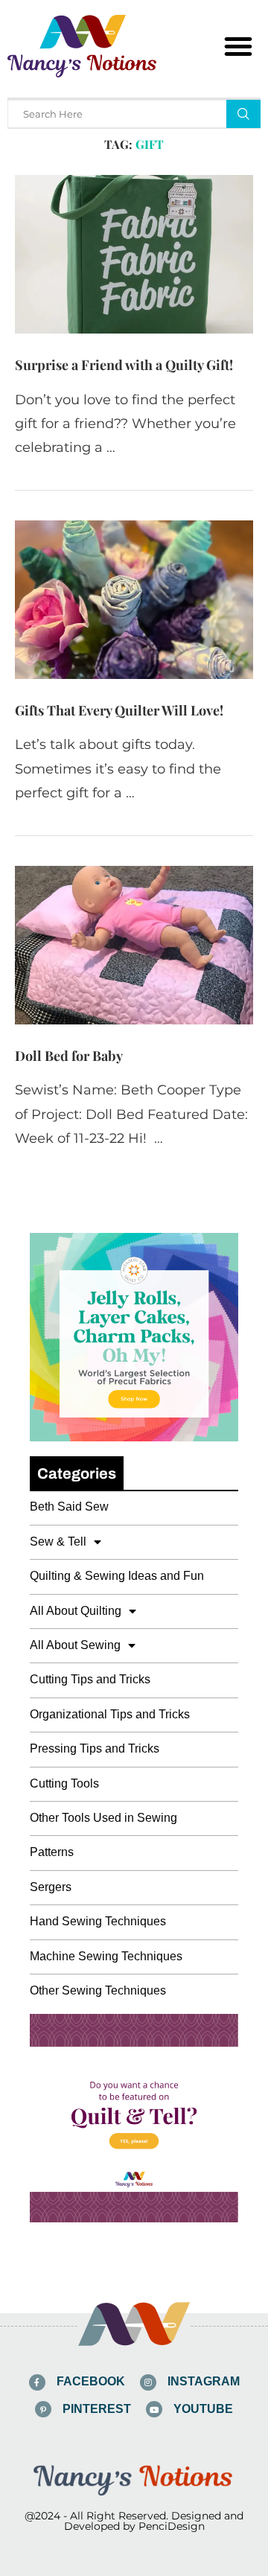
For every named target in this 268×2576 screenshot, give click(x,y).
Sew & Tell (58, 1542)
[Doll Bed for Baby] (134, 945)
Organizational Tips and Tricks (110, 1714)
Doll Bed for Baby (69, 1056)
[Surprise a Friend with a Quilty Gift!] (134, 254)
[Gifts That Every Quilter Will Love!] (134, 600)
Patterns (52, 1852)
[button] (238, 46)
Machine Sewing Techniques (106, 1956)
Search (243, 114)
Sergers (51, 1887)
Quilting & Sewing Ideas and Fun (117, 1576)
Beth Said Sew (69, 1507)
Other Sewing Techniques (98, 1990)
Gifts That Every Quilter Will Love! (119, 710)
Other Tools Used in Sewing (103, 1818)
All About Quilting (76, 1611)
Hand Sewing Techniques (98, 1921)
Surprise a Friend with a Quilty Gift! (124, 365)
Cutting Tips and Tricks (90, 1679)
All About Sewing (75, 1645)
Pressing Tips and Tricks (95, 1748)
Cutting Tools (64, 1783)
